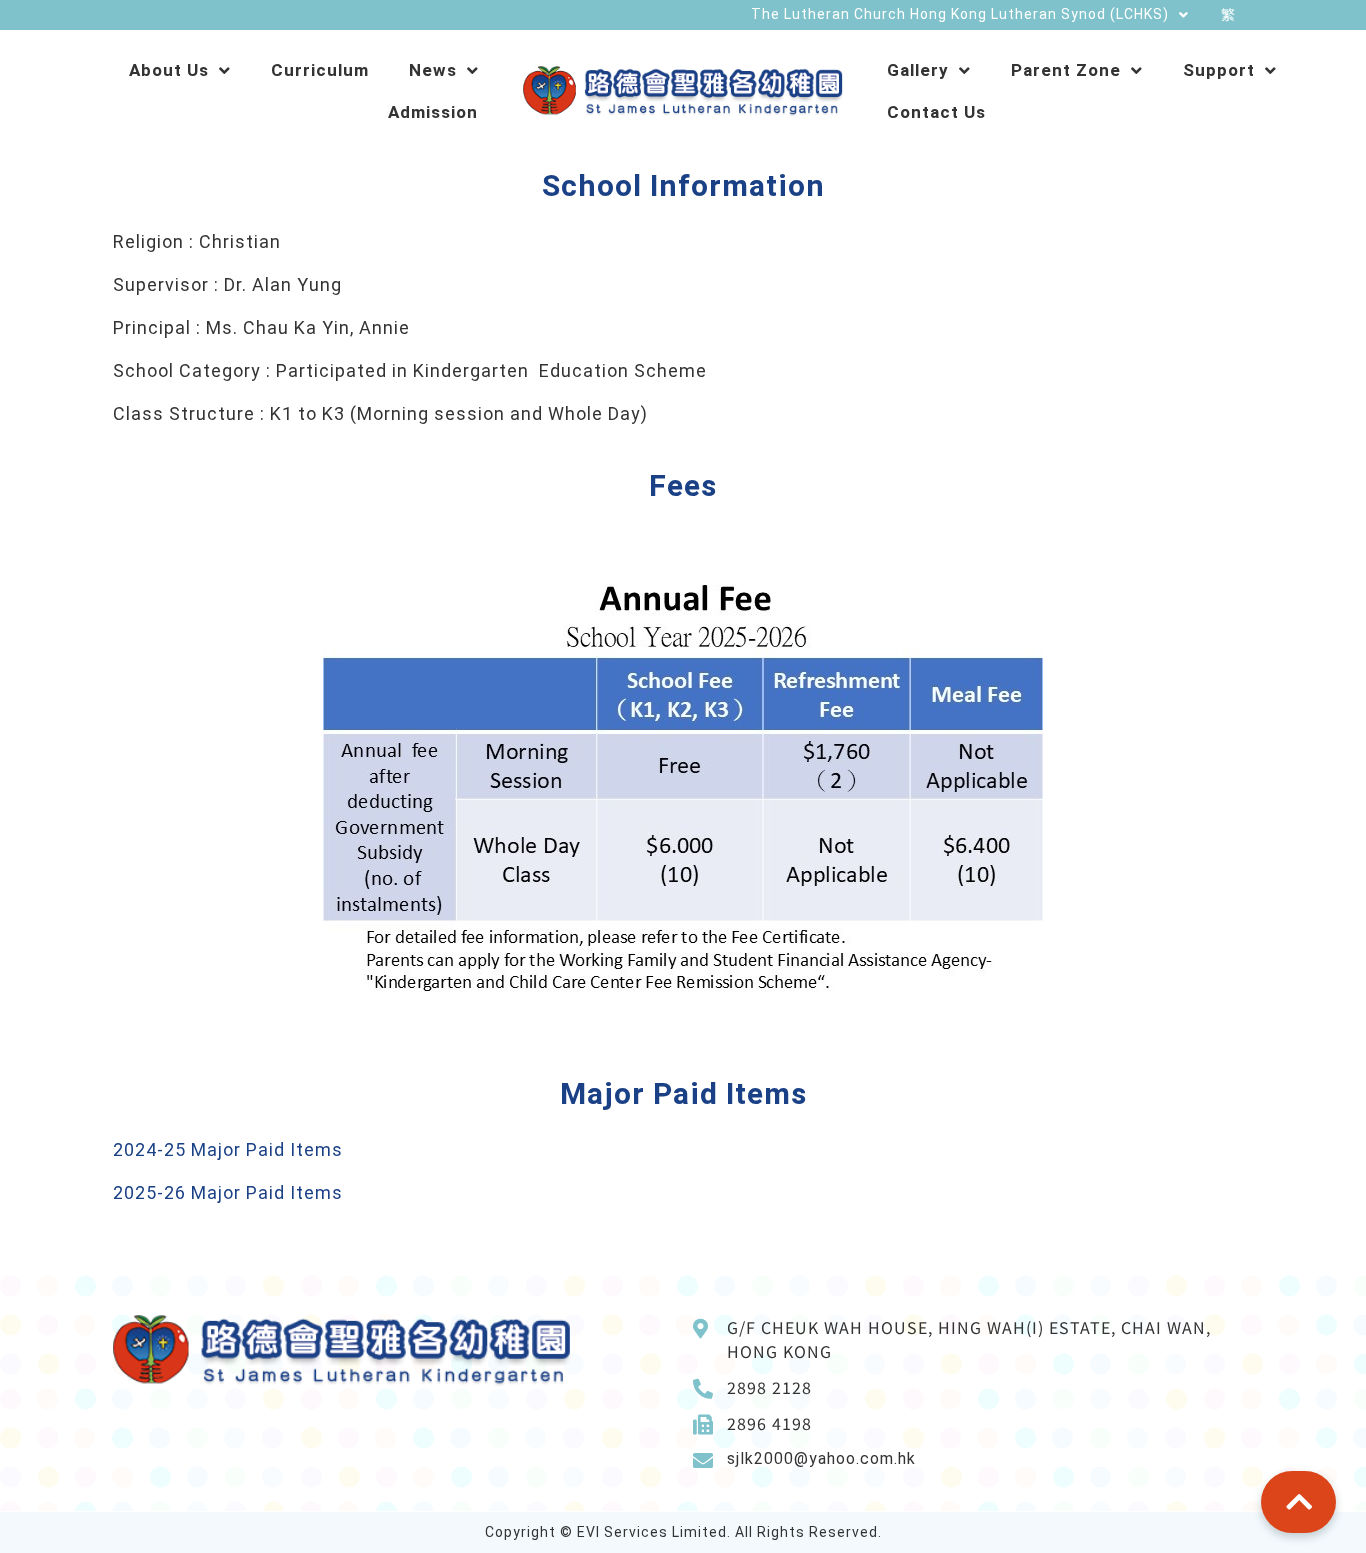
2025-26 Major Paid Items (228, 1192)
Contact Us (936, 112)
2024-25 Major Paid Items (228, 1149)
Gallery (918, 70)
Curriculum (320, 70)
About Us (169, 70)
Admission (433, 112)
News (433, 70)
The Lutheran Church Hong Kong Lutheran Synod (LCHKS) (960, 14)
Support (1219, 70)
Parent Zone (1066, 70)
